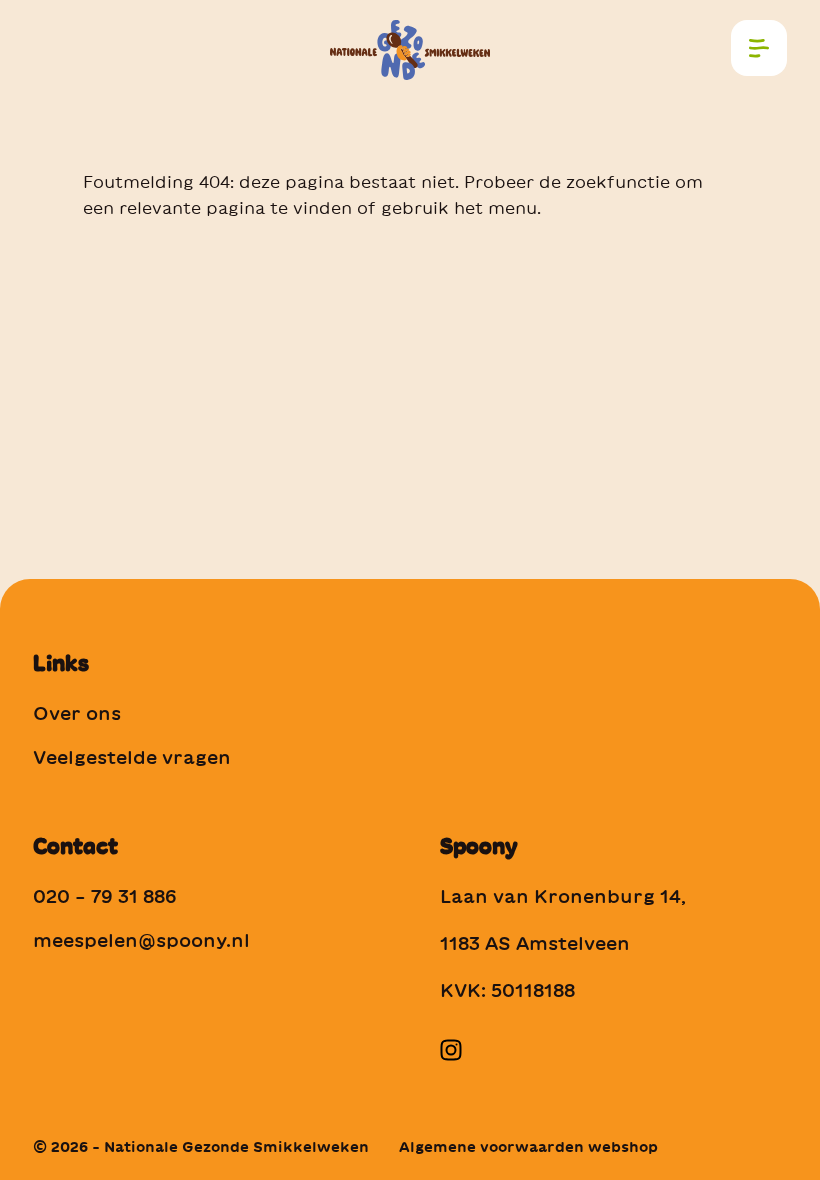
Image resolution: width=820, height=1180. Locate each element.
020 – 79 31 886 (105, 896)
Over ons (77, 713)
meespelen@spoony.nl (141, 940)
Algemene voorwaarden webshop (528, 1147)
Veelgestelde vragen (132, 757)
